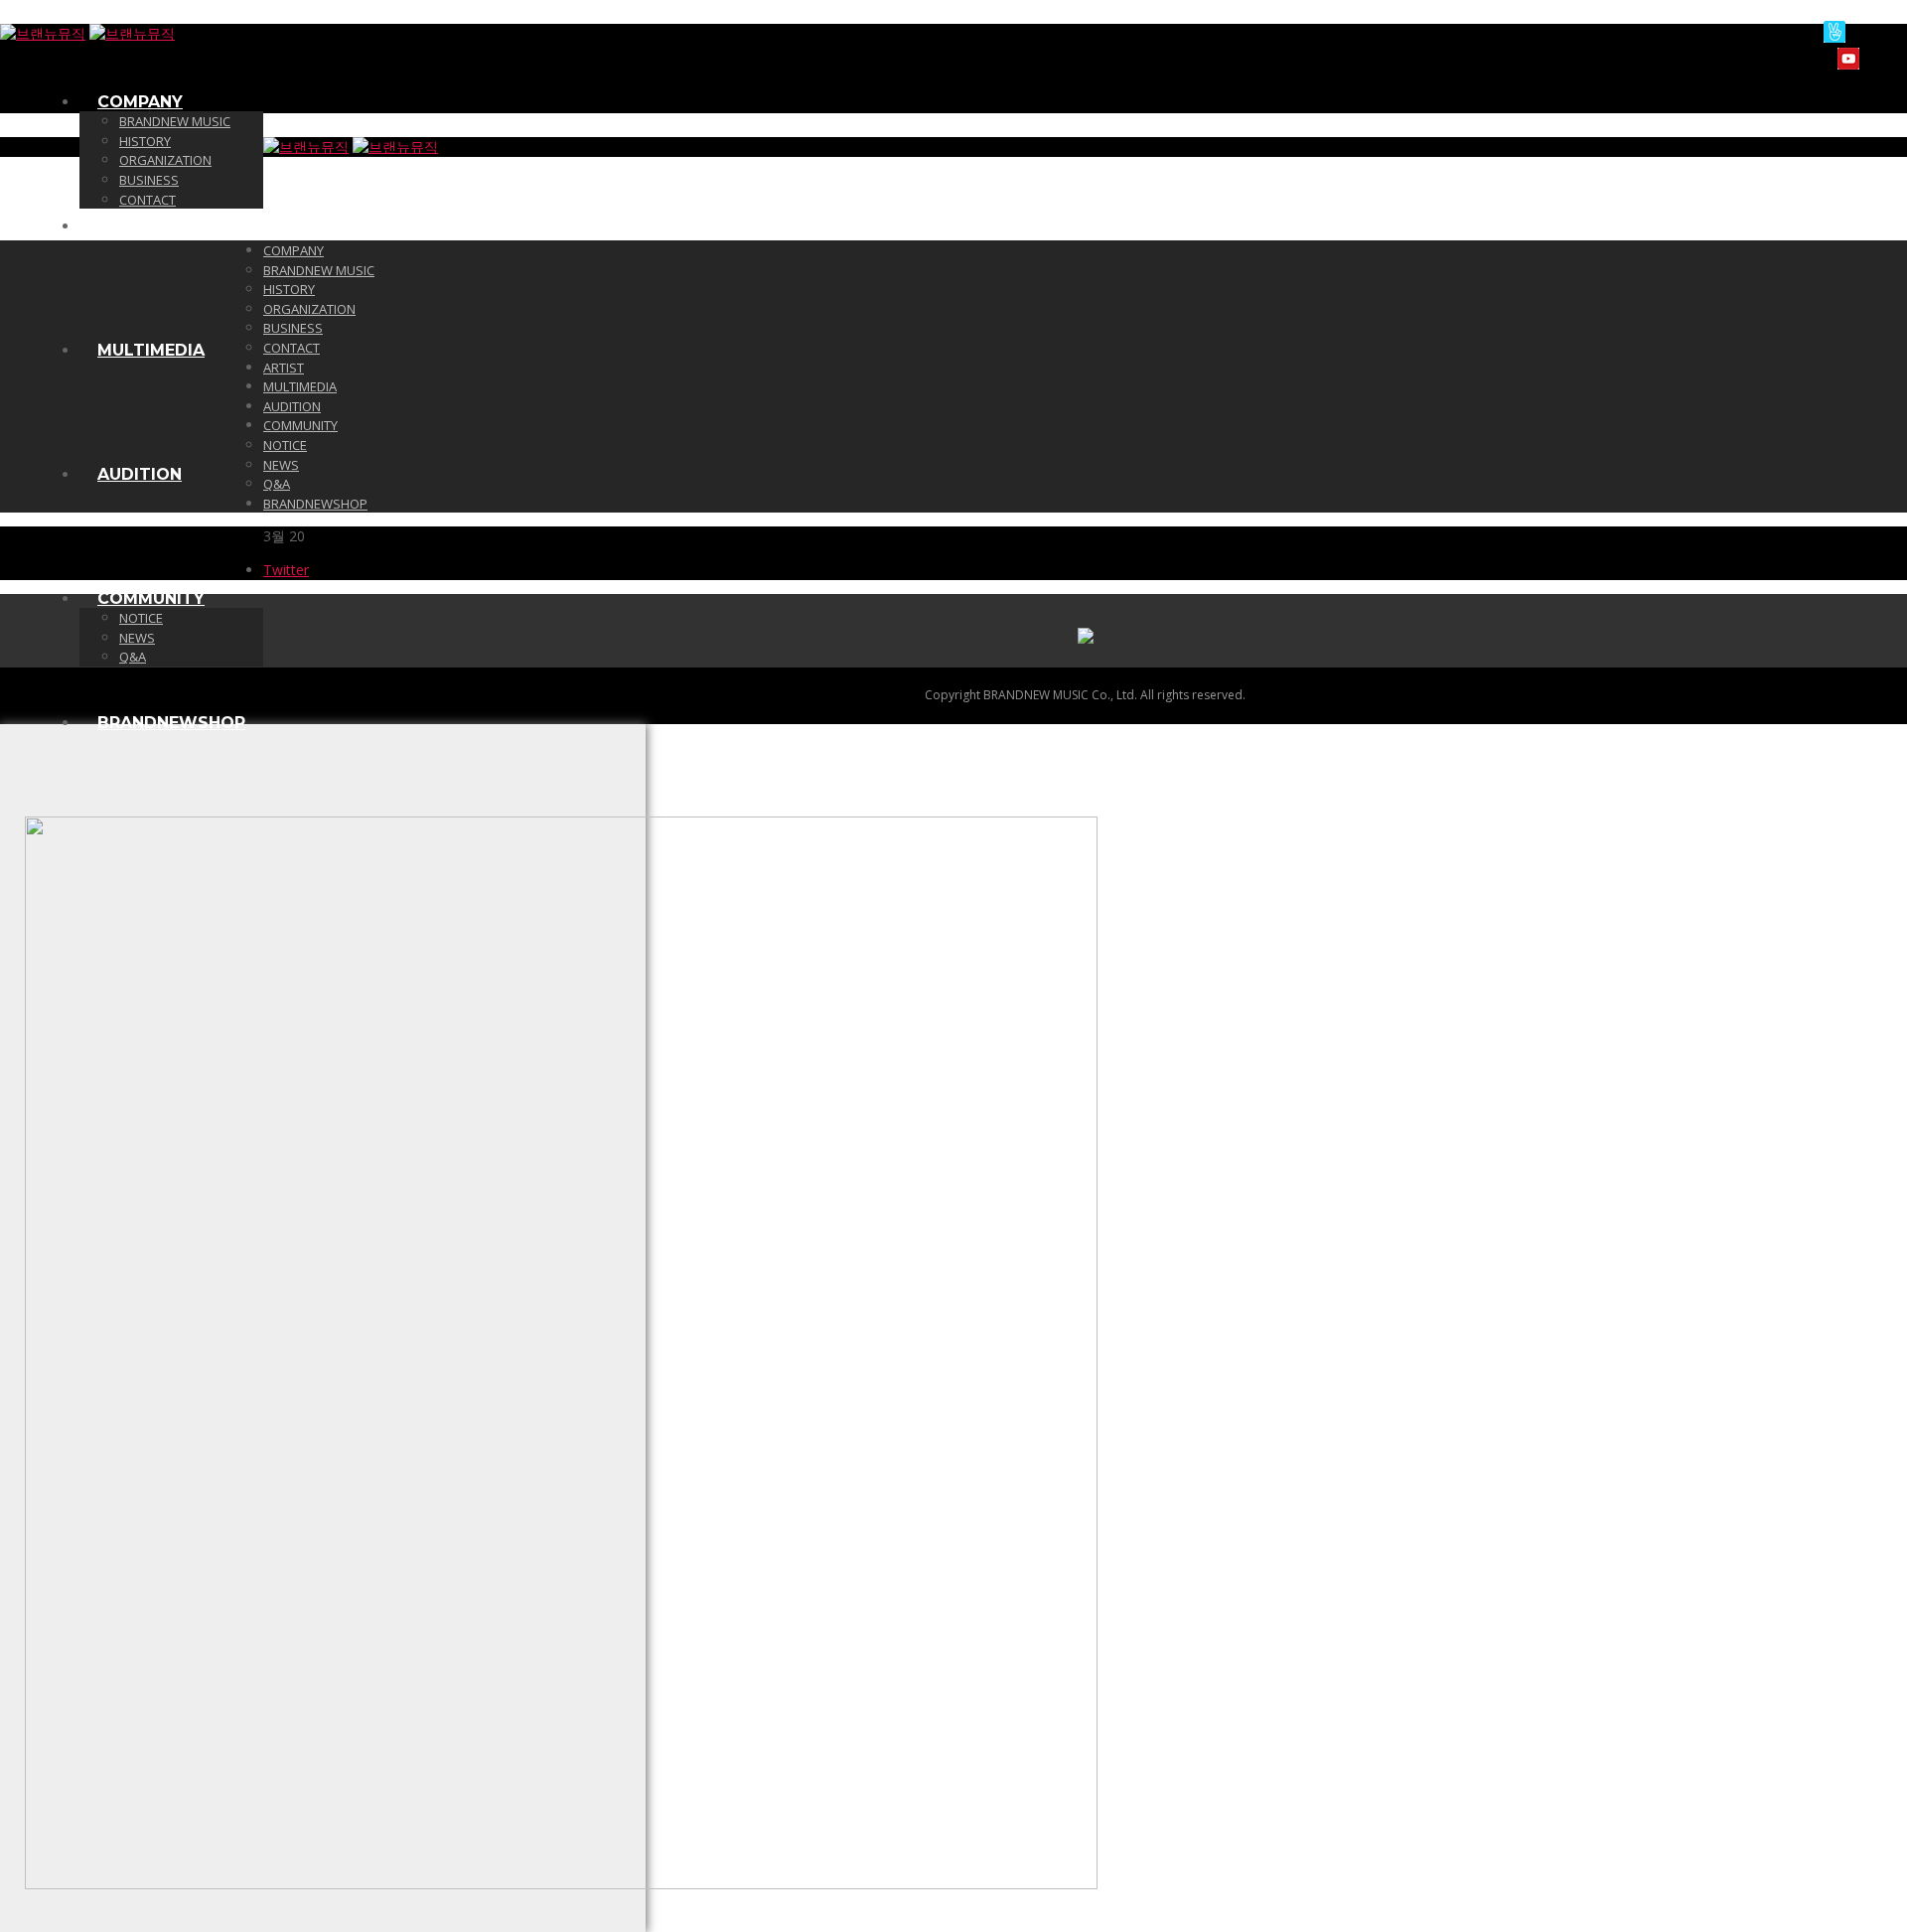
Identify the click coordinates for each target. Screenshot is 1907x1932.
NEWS (137, 638)
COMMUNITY (151, 598)
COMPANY (140, 102)
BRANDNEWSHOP (171, 723)
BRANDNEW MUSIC (175, 121)
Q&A (133, 657)
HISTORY (145, 141)
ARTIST (129, 226)
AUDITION (140, 474)
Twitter (286, 570)
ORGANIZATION (165, 160)
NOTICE (141, 618)
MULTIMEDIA (151, 350)
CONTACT (147, 200)
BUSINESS (149, 180)
